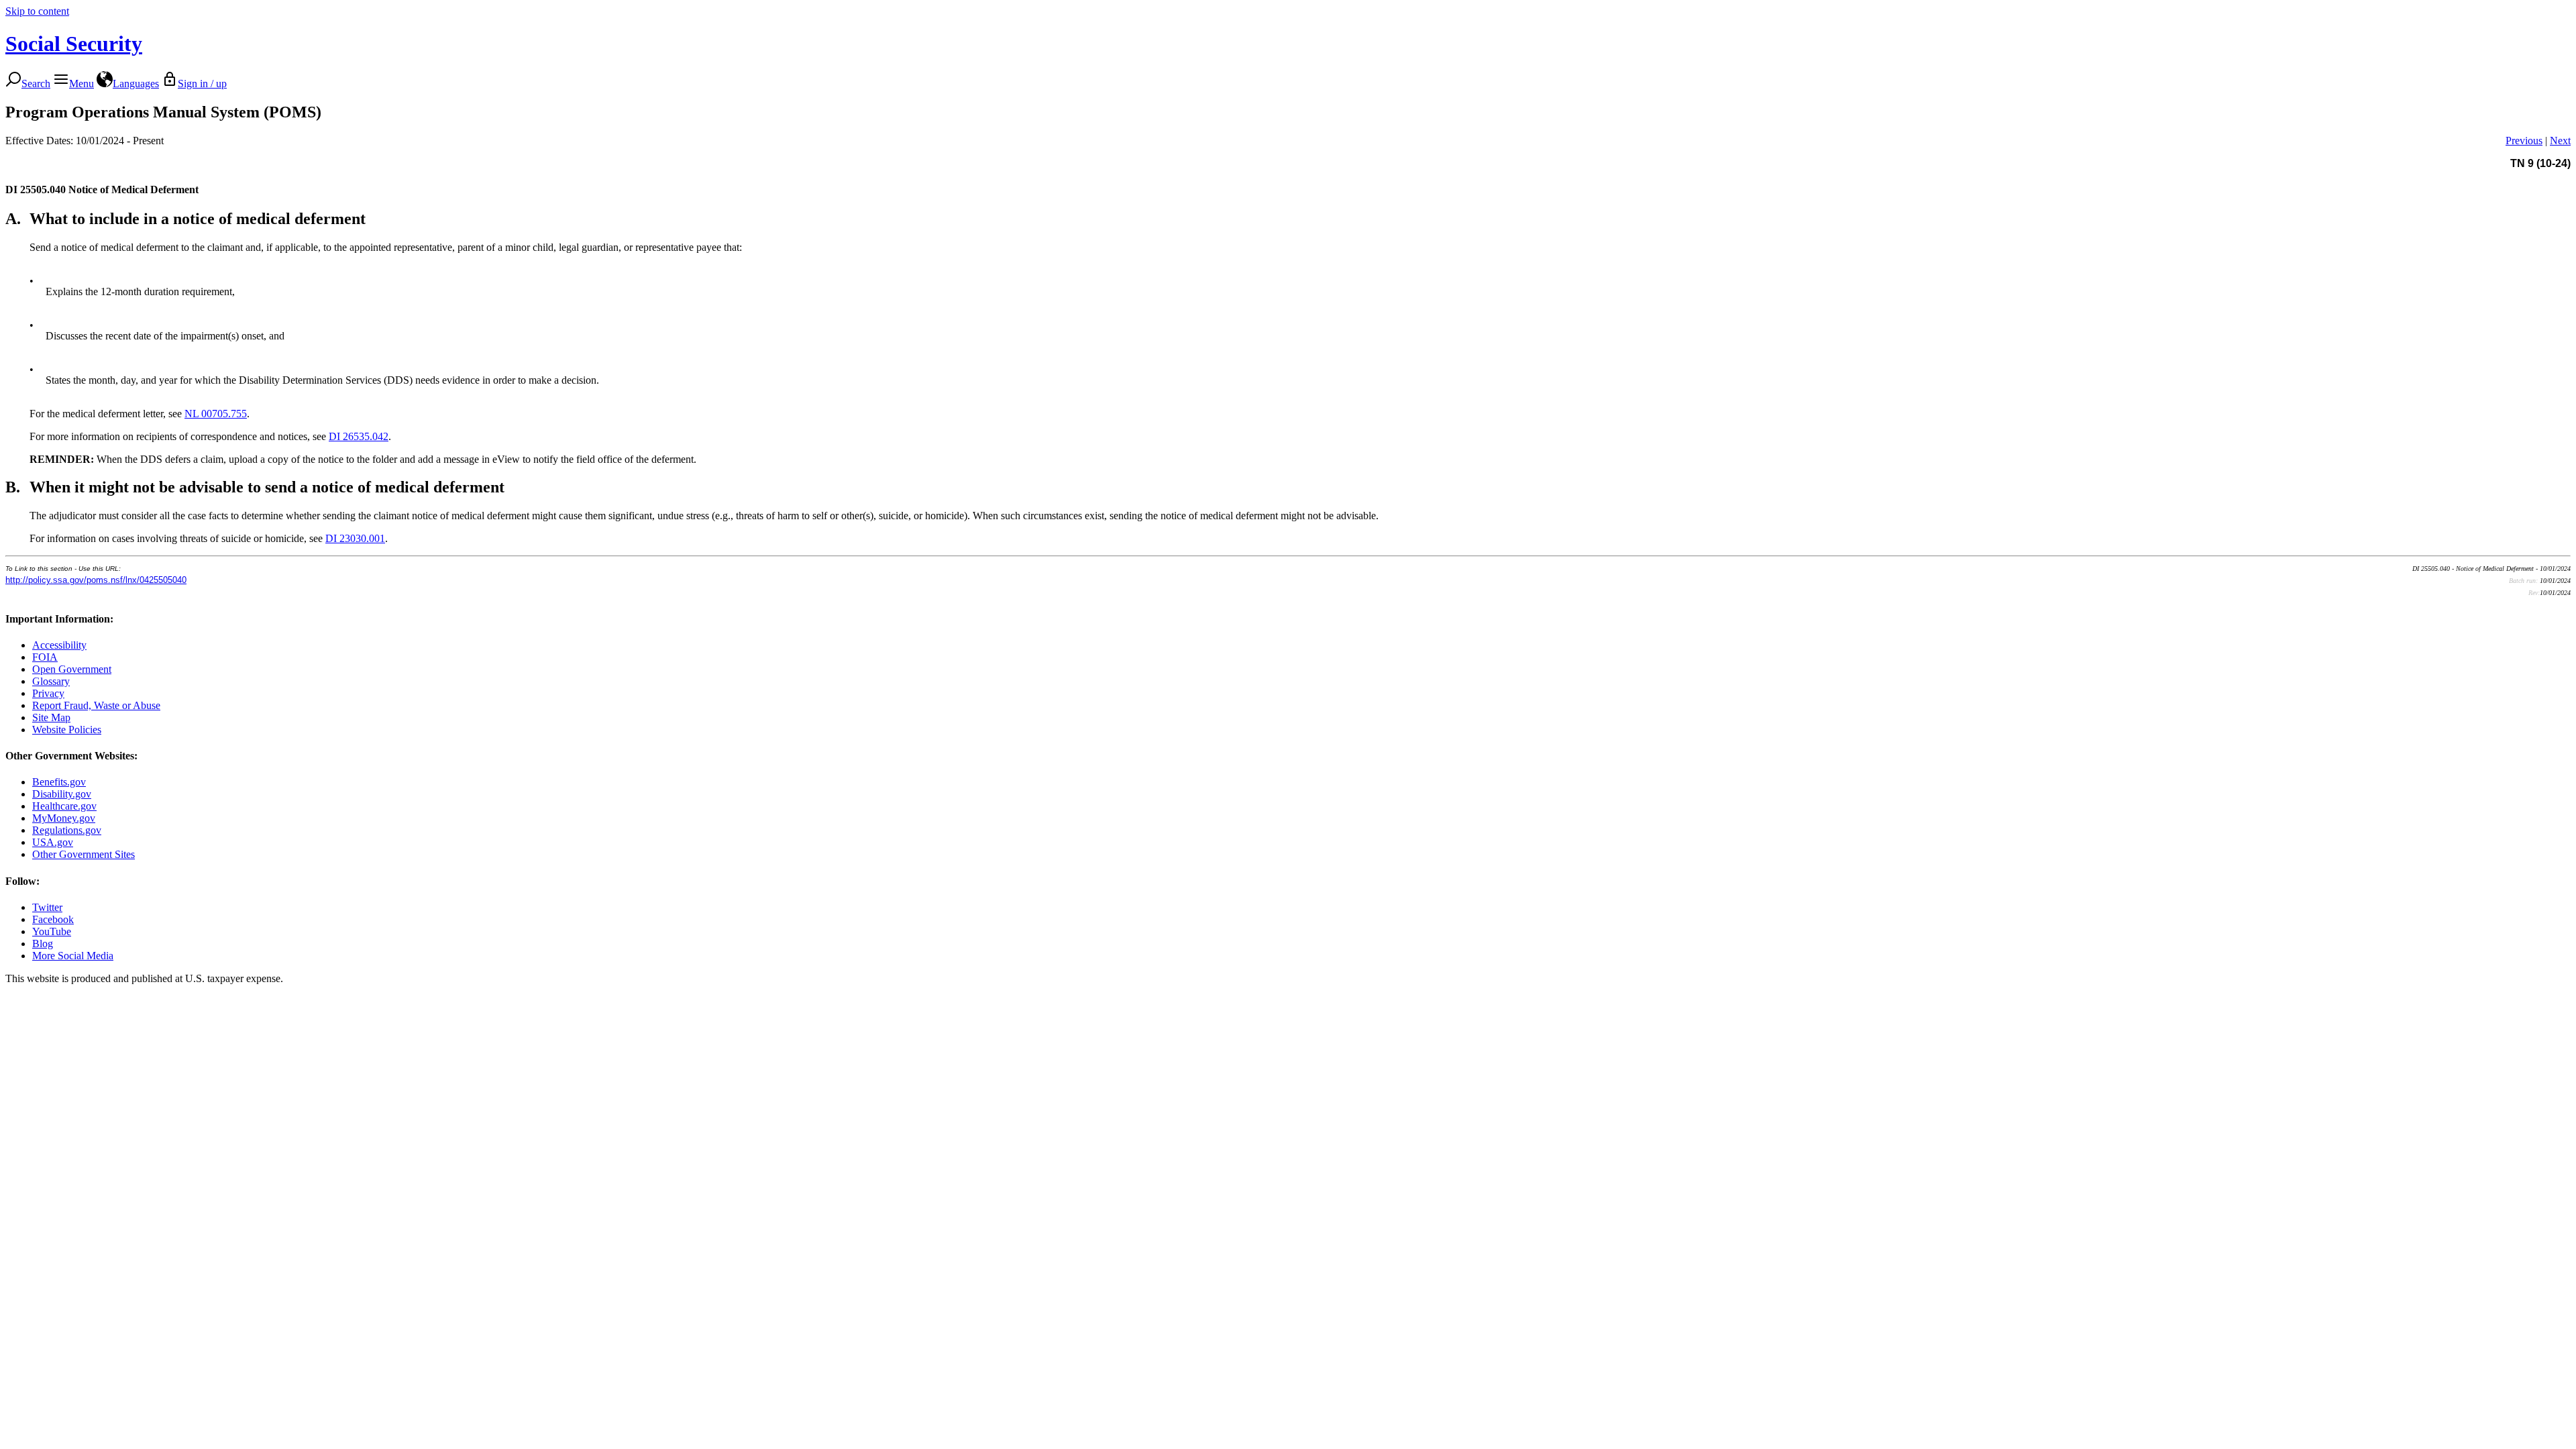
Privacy (48, 693)
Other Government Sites (84, 854)
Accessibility (59, 645)
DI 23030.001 (355, 538)
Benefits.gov (59, 782)
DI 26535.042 (359, 436)
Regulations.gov (67, 830)
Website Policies (67, 730)
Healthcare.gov (64, 806)
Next (2560, 141)
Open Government (72, 669)
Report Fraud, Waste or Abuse (96, 705)
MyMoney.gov (64, 818)
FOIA (45, 657)
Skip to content (37, 11)
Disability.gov (62, 794)
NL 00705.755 (216, 414)
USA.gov (53, 842)
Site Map (51, 717)
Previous (2524, 141)
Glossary (51, 681)
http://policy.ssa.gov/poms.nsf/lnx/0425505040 (96, 580)
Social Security (74, 44)
